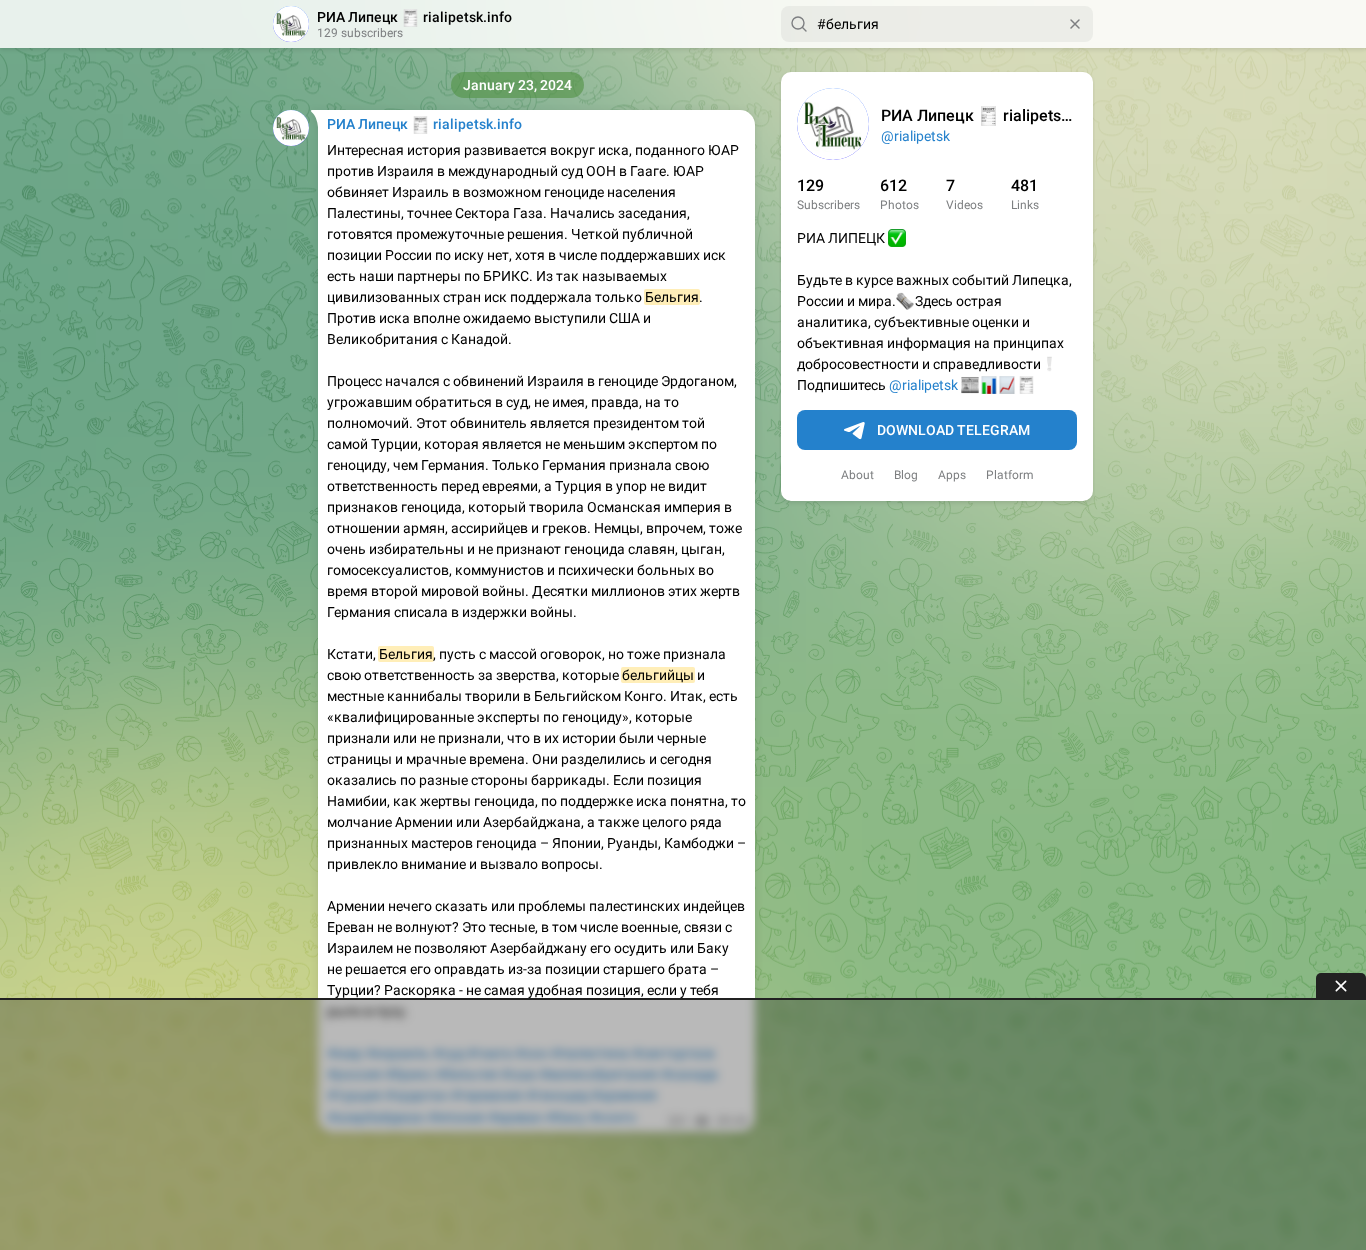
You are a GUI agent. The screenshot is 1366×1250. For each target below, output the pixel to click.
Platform (1010, 475)
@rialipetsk (915, 136)
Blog (906, 475)
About (857, 475)
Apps (952, 475)
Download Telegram (953, 430)
